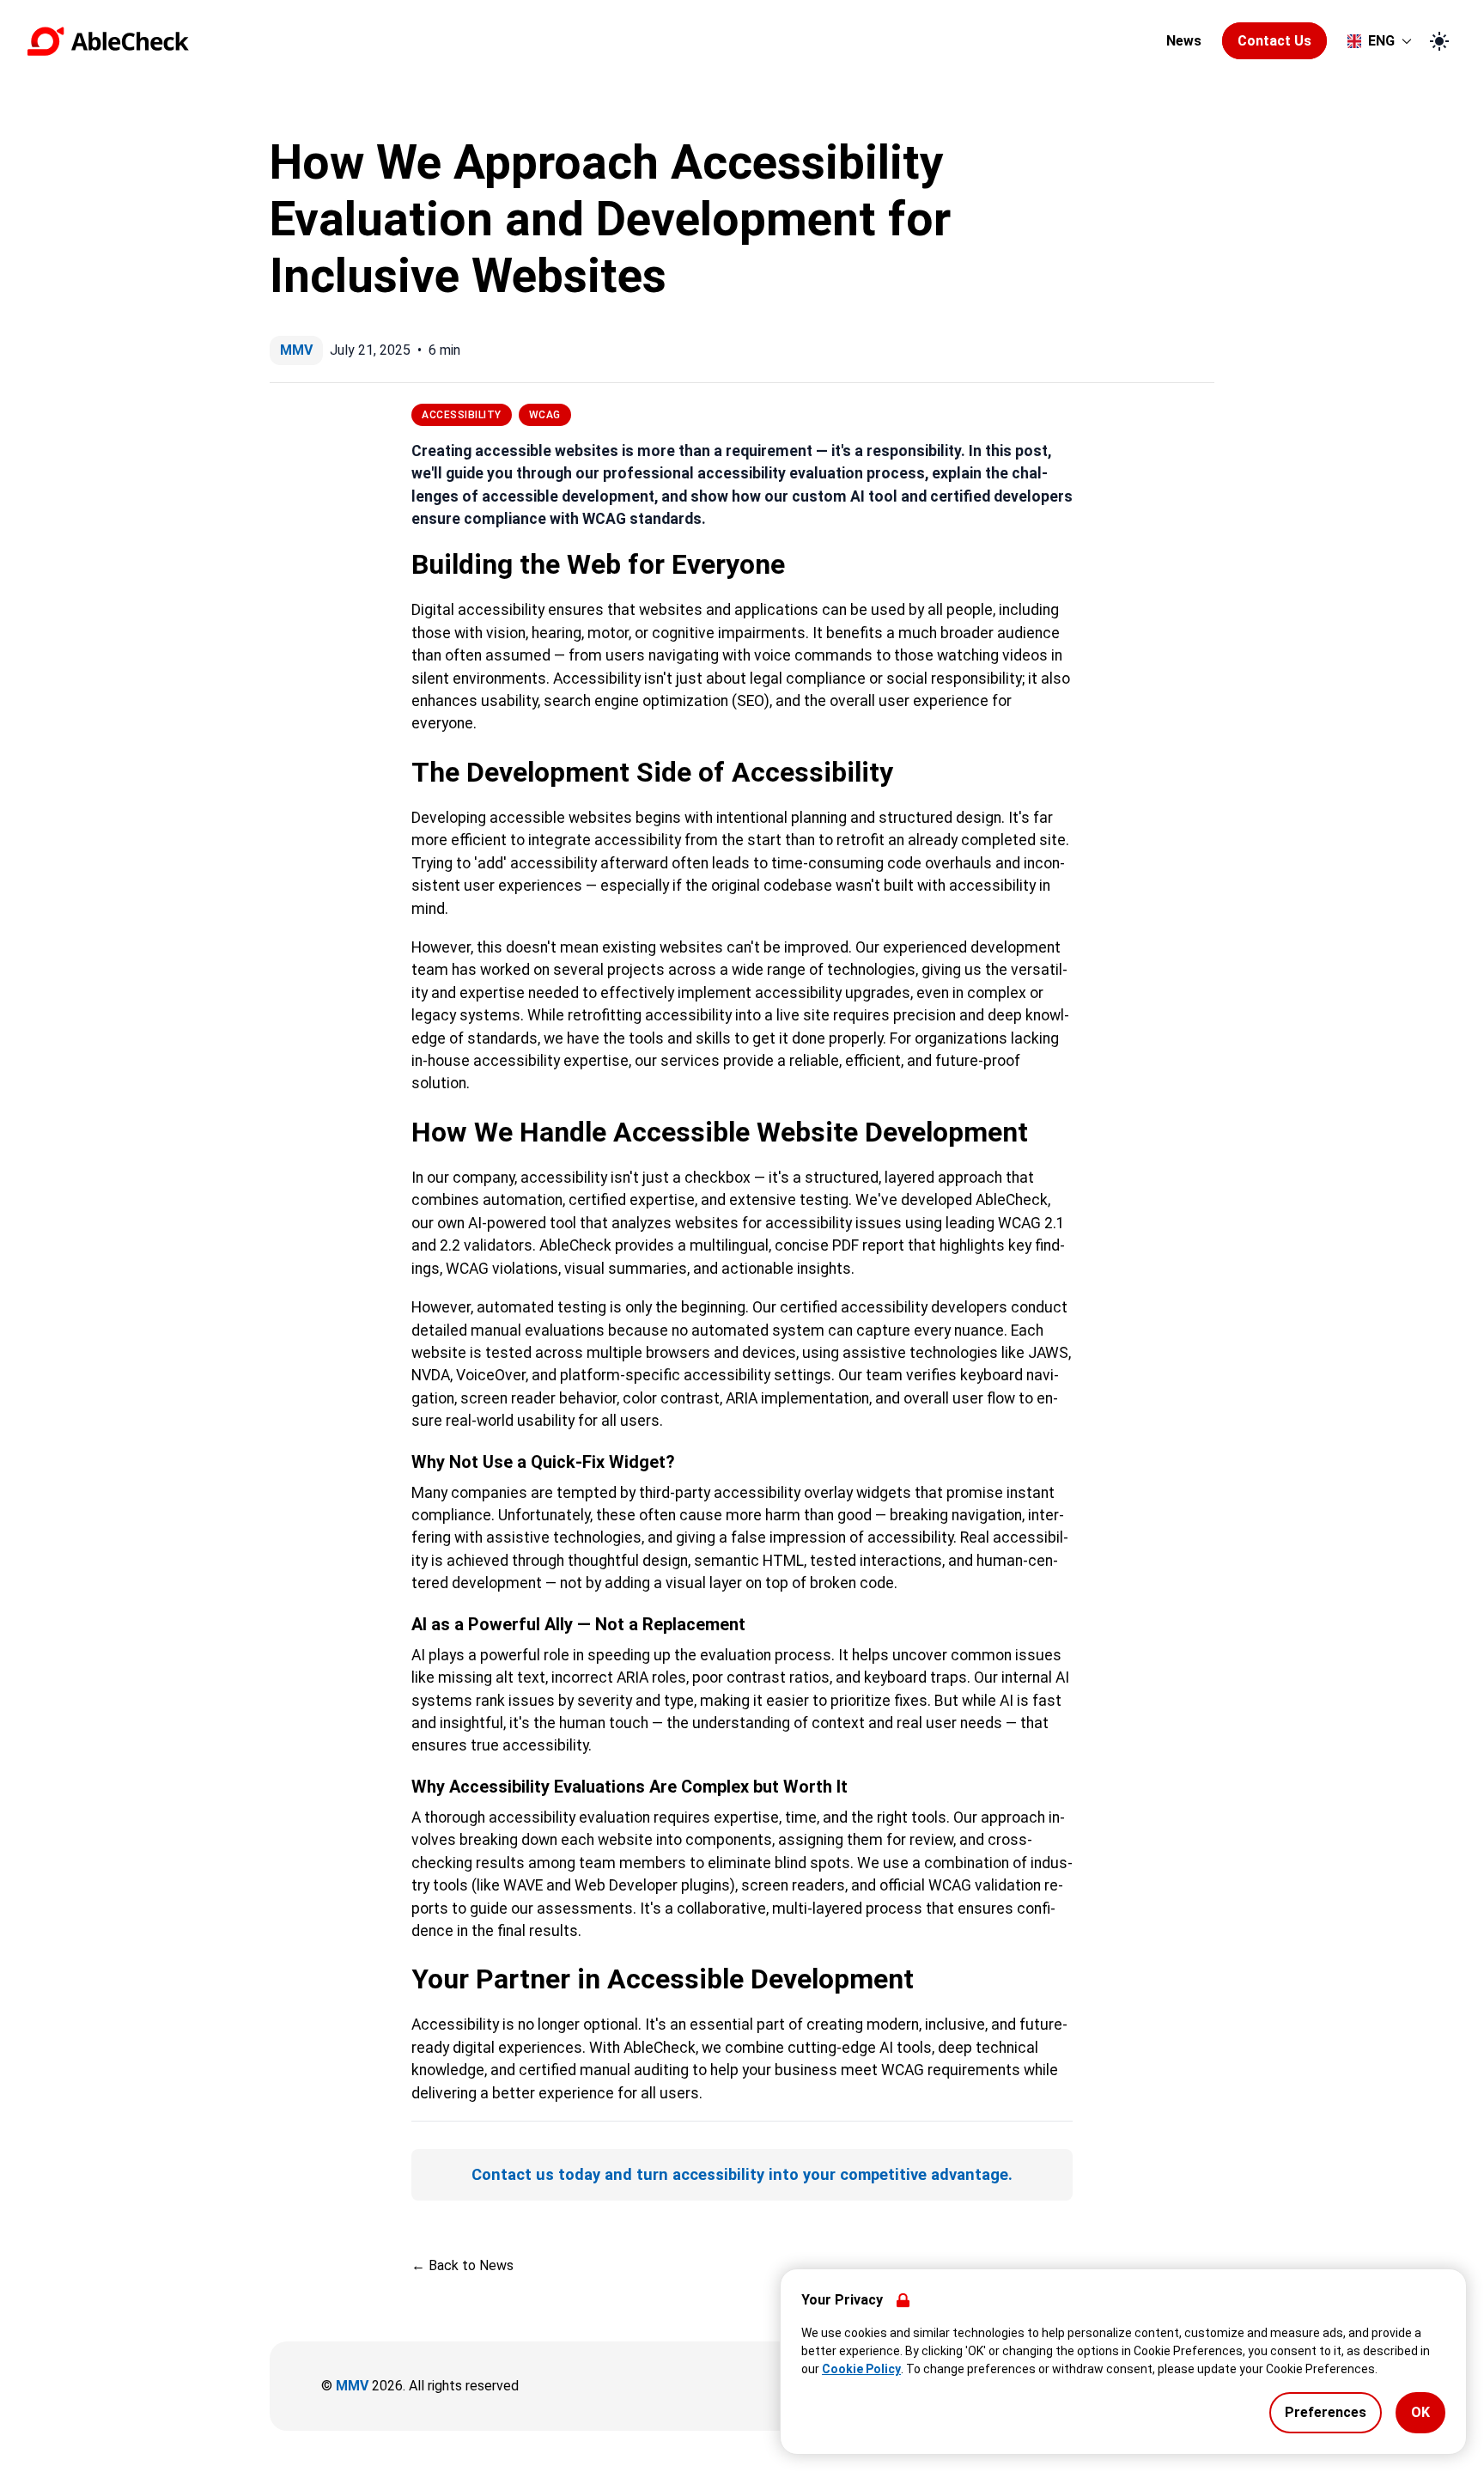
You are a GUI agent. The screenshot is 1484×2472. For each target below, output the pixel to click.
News (1184, 41)
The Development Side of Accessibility (652, 772)
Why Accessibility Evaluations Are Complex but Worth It (629, 1787)
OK (1420, 2412)
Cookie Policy (861, 2369)
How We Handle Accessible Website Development (720, 1132)
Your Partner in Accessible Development (663, 1979)
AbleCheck (1012, 1200)
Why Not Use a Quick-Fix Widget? (543, 1462)
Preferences (1326, 2412)
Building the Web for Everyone (598, 564)
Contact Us (1274, 41)
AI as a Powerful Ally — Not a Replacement (578, 1624)
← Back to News (462, 2265)
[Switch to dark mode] (1439, 41)
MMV (352, 2386)
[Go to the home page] (592, 41)
